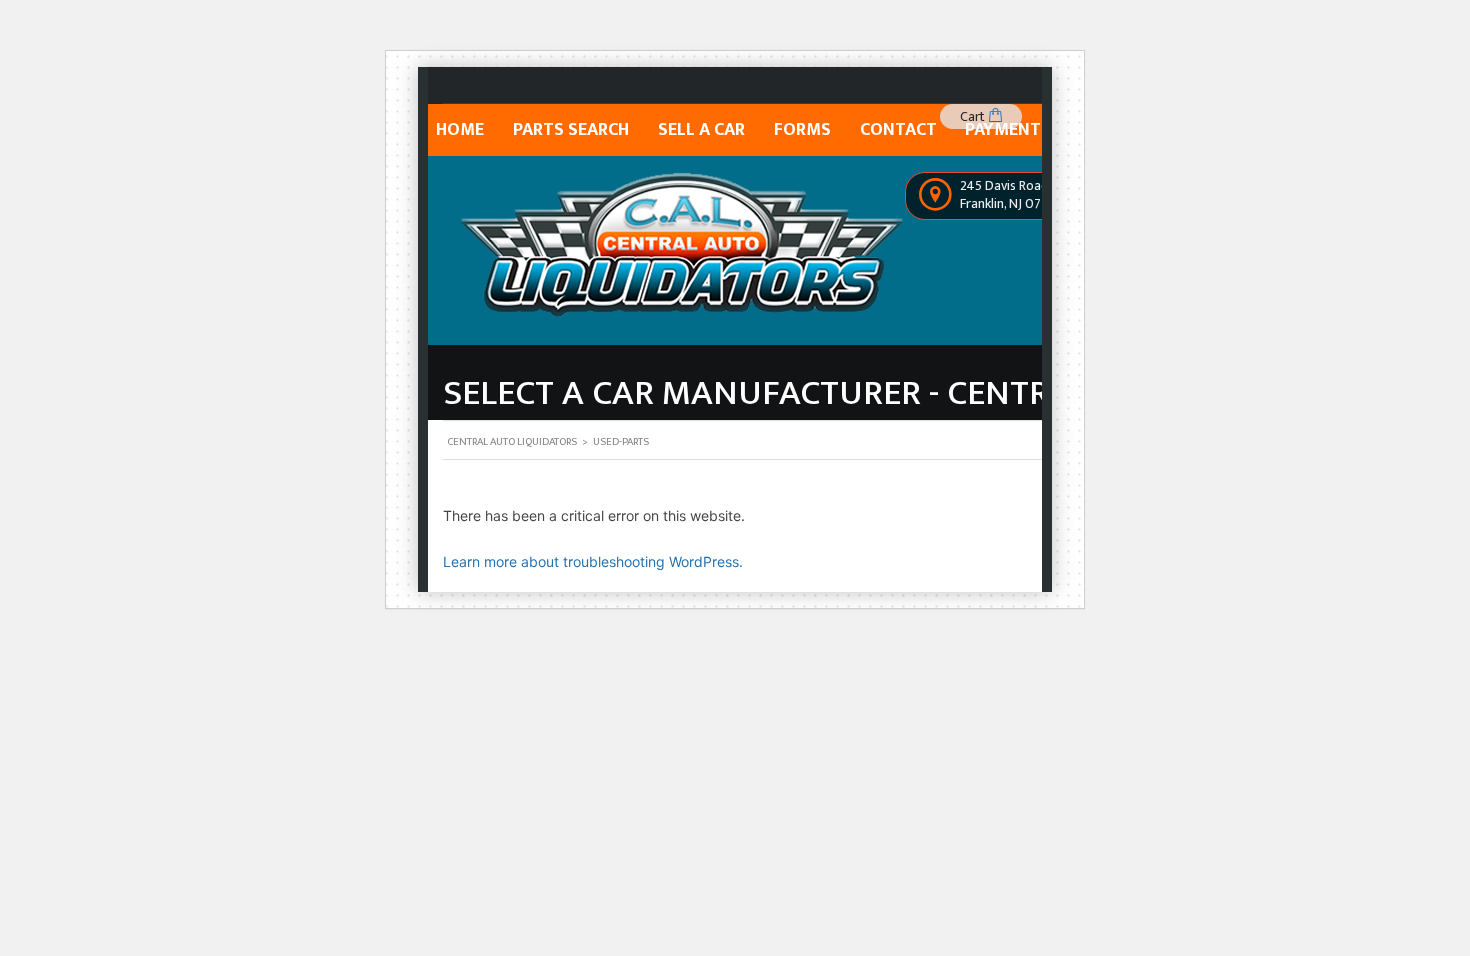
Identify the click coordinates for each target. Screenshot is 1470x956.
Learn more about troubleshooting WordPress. (593, 561)
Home (460, 130)
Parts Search (571, 130)
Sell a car (701, 130)
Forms (802, 130)
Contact (898, 130)
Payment (1003, 130)
